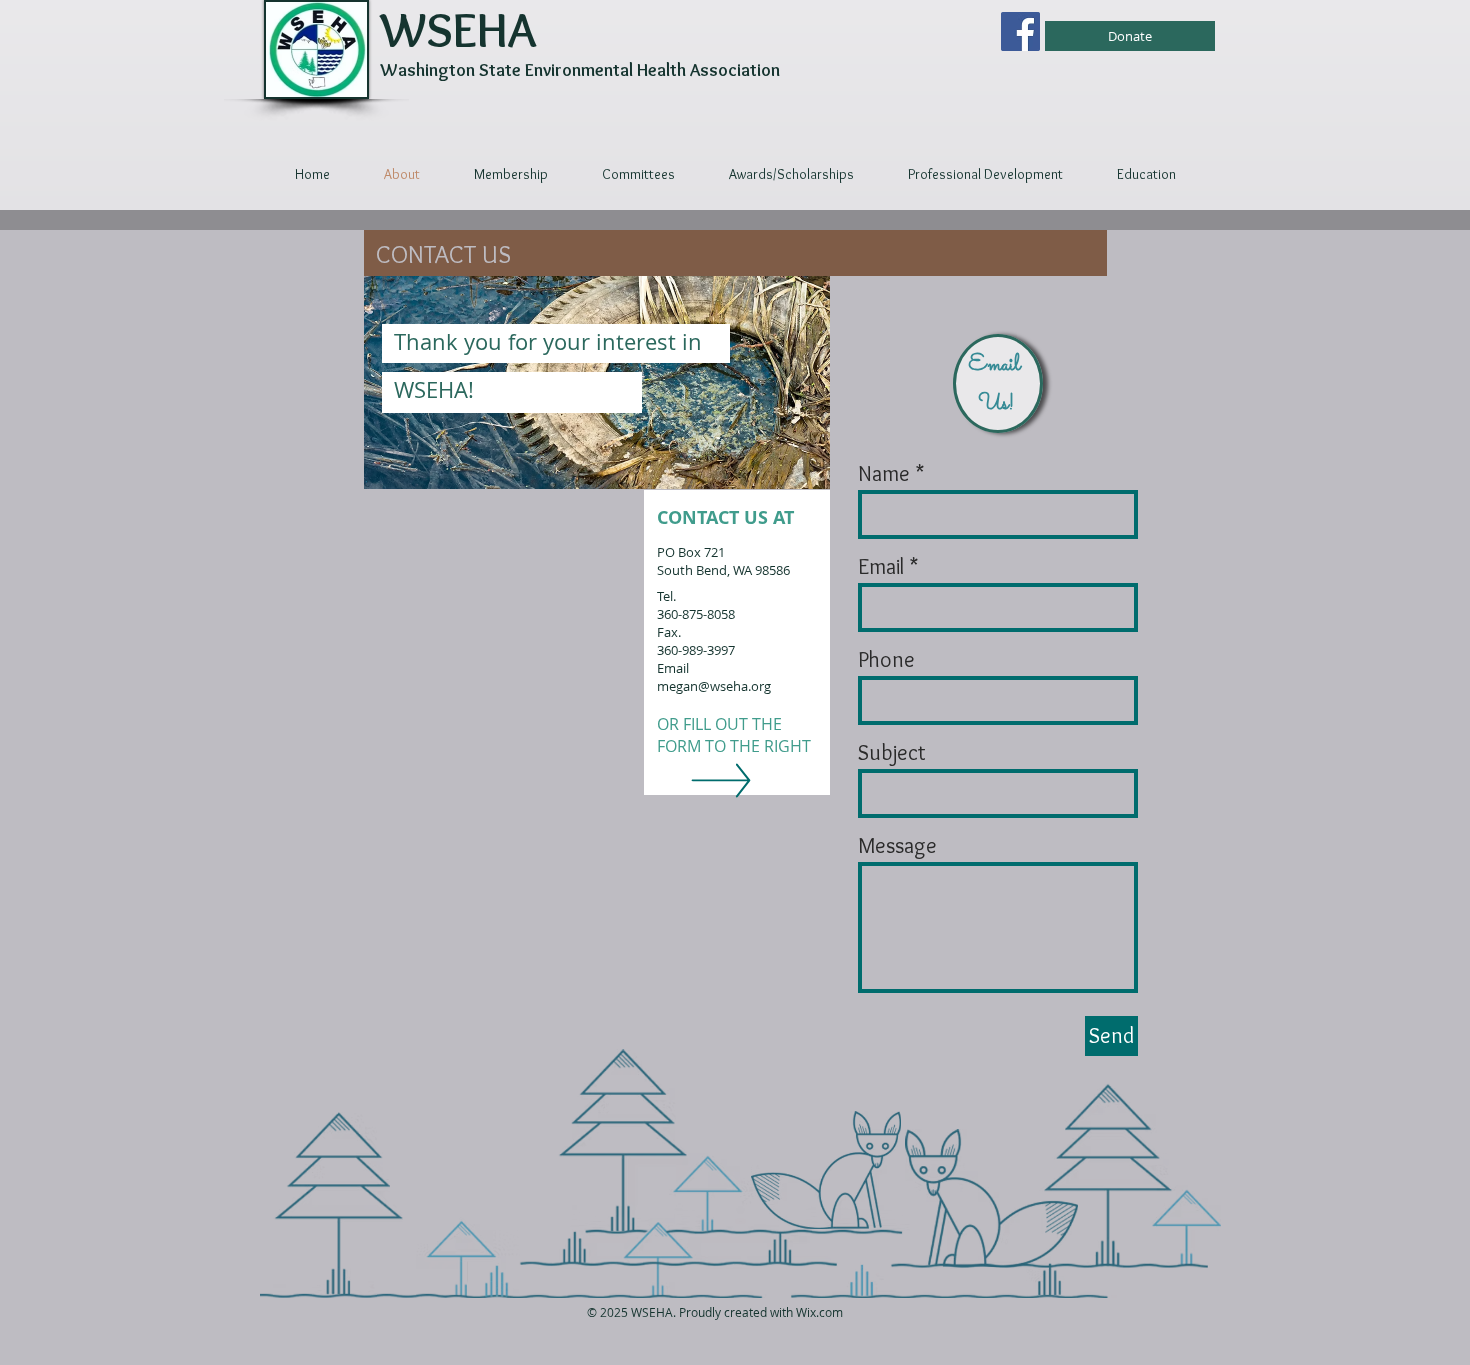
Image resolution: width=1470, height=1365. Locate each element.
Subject (892, 753)
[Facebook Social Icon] (1020, 31)
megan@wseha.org (714, 686)
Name (884, 474)
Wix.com (819, 1312)
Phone (886, 660)
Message (897, 846)
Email (881, 567)
